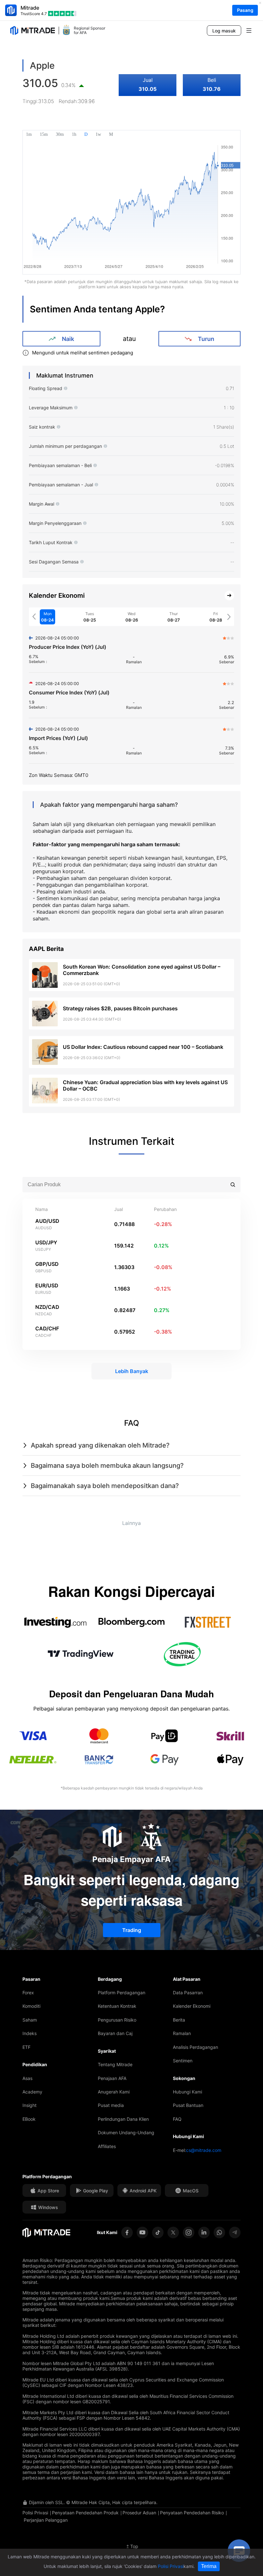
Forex (28, 1993)
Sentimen (183, 2061)
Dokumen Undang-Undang (126, 2132)
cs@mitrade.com (204, 2150)
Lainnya (131, 1523)
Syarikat (107, 2051)
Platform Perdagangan (122, 1993)
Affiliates (107, 2146)
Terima (209, 2566)
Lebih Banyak (132, 1371)
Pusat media (111, 2105)
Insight (30, 2105)
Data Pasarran (188, 1993)
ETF (26, 2047)
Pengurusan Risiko (117, 2020)
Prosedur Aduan (139, 2513)
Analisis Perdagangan (195, 2047)
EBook (29, 2119)
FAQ (177, 2119)
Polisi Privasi (35, 2513)
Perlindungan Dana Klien (123, 2119)
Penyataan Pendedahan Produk (85, 2513)
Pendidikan (35, 2064)
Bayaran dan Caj (115, 2033)
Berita (179, 2020)
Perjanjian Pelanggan (46, 2520)
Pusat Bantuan (188, 2105)
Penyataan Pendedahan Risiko (192, 2513)
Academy (32, 2092)
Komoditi (31, 2006)
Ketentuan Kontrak (117, 2006)
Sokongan (184, 2078)
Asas (27, 2078)
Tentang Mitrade (115, 2064)
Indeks (30, 2033)
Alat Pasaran (187, 1979)
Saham (30, 2020)
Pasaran (31, 1979)
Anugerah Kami (114, 2092)
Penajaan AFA (112, 2078)
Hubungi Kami (187, 2092)
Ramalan (182, 2033)
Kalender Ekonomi (192, 2006)
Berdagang (110, 1979)
